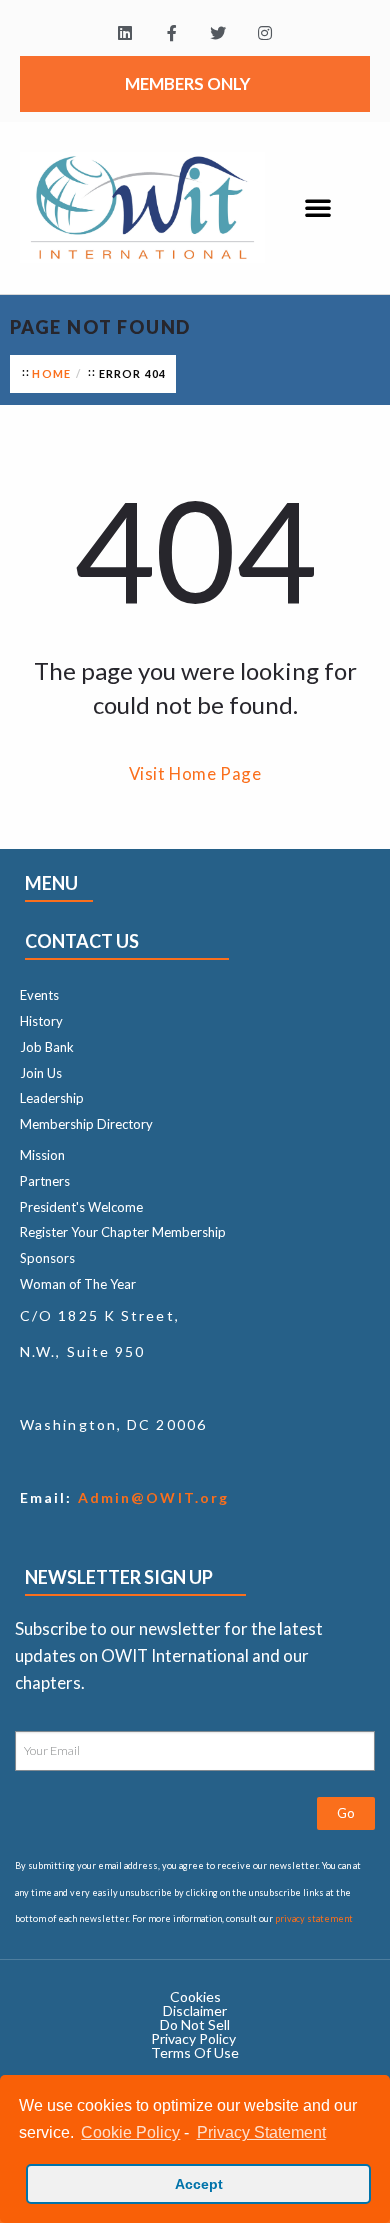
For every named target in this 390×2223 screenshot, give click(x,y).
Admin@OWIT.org (151, 1497)
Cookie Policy (130, 2132)
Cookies (195, 1996)
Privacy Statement (261, 2132)
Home (51, 373)
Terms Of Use (195, 2052)
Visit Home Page (195, 773)
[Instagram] (265, 33)
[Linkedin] (124, 33)
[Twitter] (218, 33)
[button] (318, 207)
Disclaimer (195, 2010)
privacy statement (314, 1918)
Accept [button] (199, 2184)
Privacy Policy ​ (195, 2038)
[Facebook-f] (171, 33)
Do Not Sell (195, 2024)
